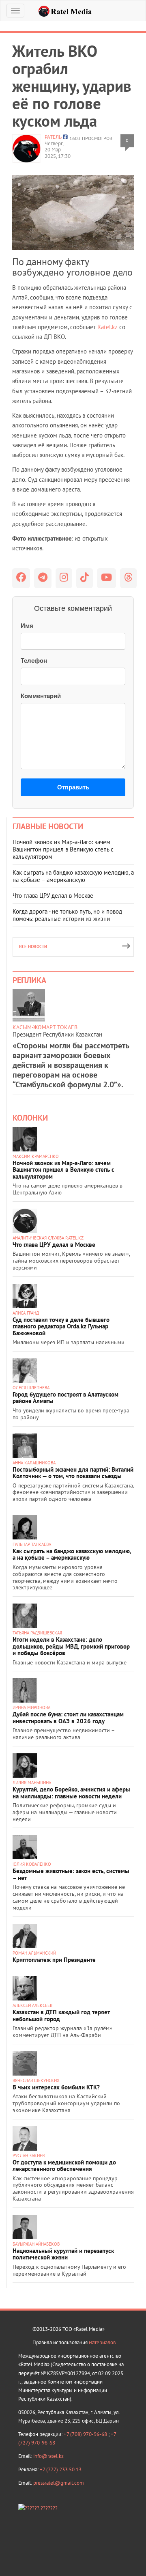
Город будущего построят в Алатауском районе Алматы (65, 1398)
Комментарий (41, 696)
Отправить (73, 787)
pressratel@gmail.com (59, 2483)
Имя (27, 626)
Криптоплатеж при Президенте (54, 1960)
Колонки (30, 1118)
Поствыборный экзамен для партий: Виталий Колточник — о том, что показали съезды (73, 1473)
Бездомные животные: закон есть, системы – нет (71, 1874)
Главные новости (48, 826)
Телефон (34, 661)
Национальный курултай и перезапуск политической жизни (63, 2254)
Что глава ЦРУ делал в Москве (53, 896)
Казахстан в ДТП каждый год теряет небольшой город (61, 2016)
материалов (102, 2342)
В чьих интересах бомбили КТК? (56, 2087)
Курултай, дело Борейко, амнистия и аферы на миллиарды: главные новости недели (71, 1793)
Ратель (53, 137)
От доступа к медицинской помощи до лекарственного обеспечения (64, 2166)
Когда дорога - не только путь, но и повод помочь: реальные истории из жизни (67, 915)
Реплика (29, 980)
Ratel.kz (107, 327)
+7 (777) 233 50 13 (61, 2469)
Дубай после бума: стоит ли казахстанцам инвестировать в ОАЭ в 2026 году (68, 1718)
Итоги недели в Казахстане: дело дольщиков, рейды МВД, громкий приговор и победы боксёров (71, 1646)
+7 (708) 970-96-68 (86, 2434)
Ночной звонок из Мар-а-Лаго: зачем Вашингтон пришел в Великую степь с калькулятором (63, 849)
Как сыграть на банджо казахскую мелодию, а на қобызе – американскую (73, 876)
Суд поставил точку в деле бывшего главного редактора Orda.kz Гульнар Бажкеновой (61, 1326)
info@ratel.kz (48, 2456)
